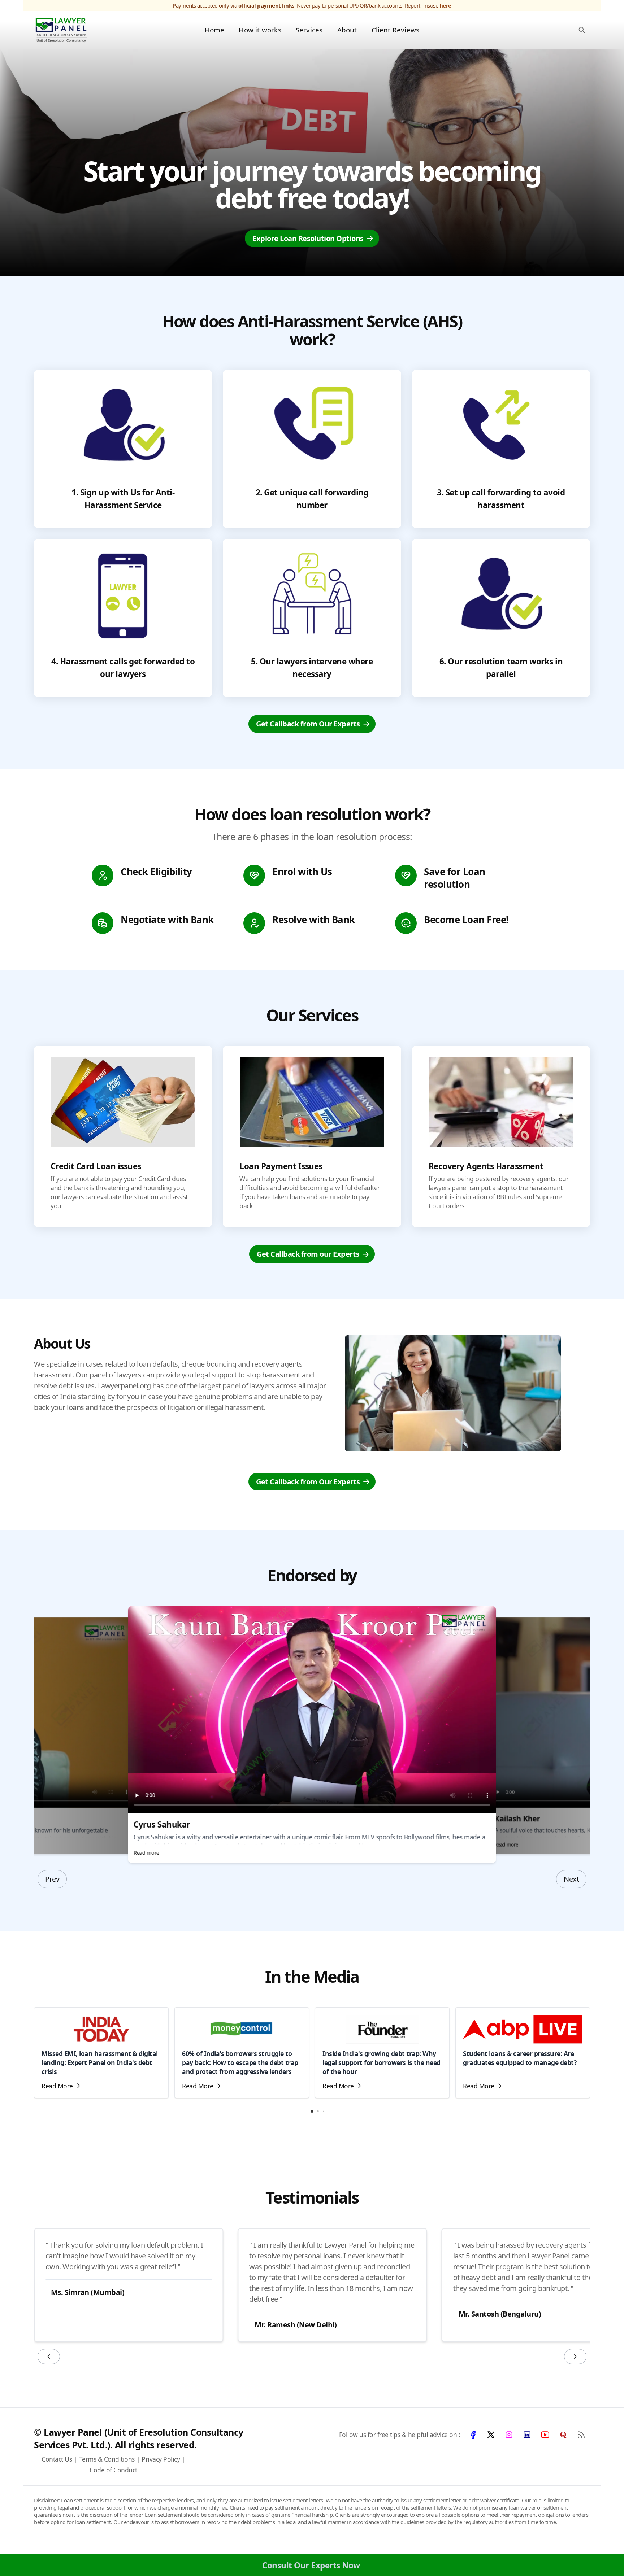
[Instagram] (509, 2435)
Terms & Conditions (107, 2459)
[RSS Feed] (581, 2435)
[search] (582, 30)
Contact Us (57, 2459)
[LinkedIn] (527, 2435)
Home (215, 30)
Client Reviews (396, 30)
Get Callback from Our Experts (308, 724)
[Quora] (563, 2435)
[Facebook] (473, 2435)
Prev (52, 1879)
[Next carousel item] (575, 2357)
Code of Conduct (113, 2470)
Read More (57, 2086)
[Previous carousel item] (49, 2357)
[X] (491, 2435)
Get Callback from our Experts (308, 1254)
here (445, 5)
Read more (146, 1852)
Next (571, 1879)
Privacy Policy (161, 2459)
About (347, 30)
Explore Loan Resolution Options (308, 238)
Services (309, 30)
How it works (260, 30)
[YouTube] (545, 2435)
